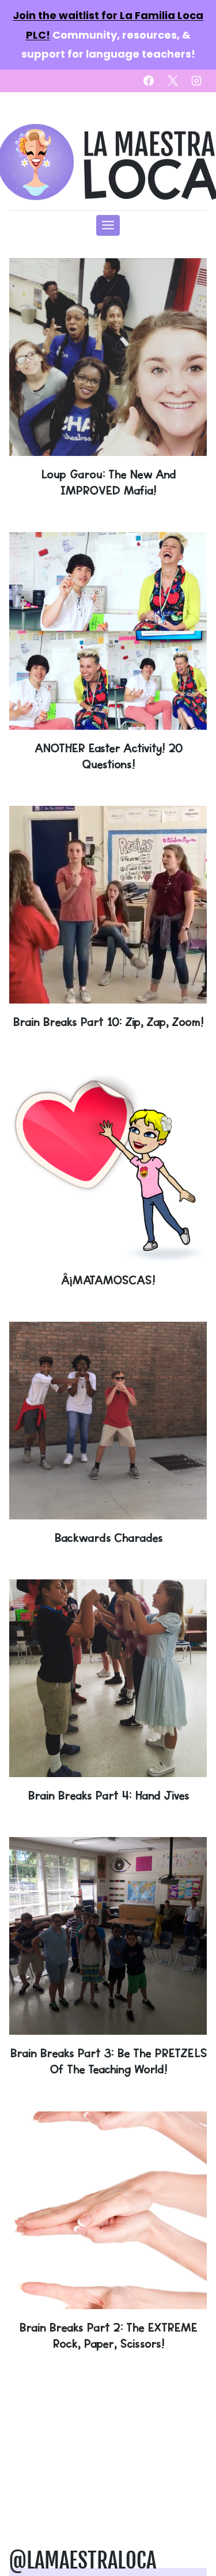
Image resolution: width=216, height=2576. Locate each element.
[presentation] (108, 357)
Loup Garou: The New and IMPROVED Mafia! (108, 482)
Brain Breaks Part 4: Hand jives (108, 1795)
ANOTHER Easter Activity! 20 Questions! (108, 756)
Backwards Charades (108, 1538)
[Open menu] (108, 225)
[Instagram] (196, 81)
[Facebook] (149, 81)
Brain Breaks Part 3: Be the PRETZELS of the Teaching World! (108, 2061)
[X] (173, 81)
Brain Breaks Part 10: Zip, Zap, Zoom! (108, 1022)
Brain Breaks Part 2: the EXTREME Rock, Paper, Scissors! (108, 2335)
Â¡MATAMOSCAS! (108, 1280)
